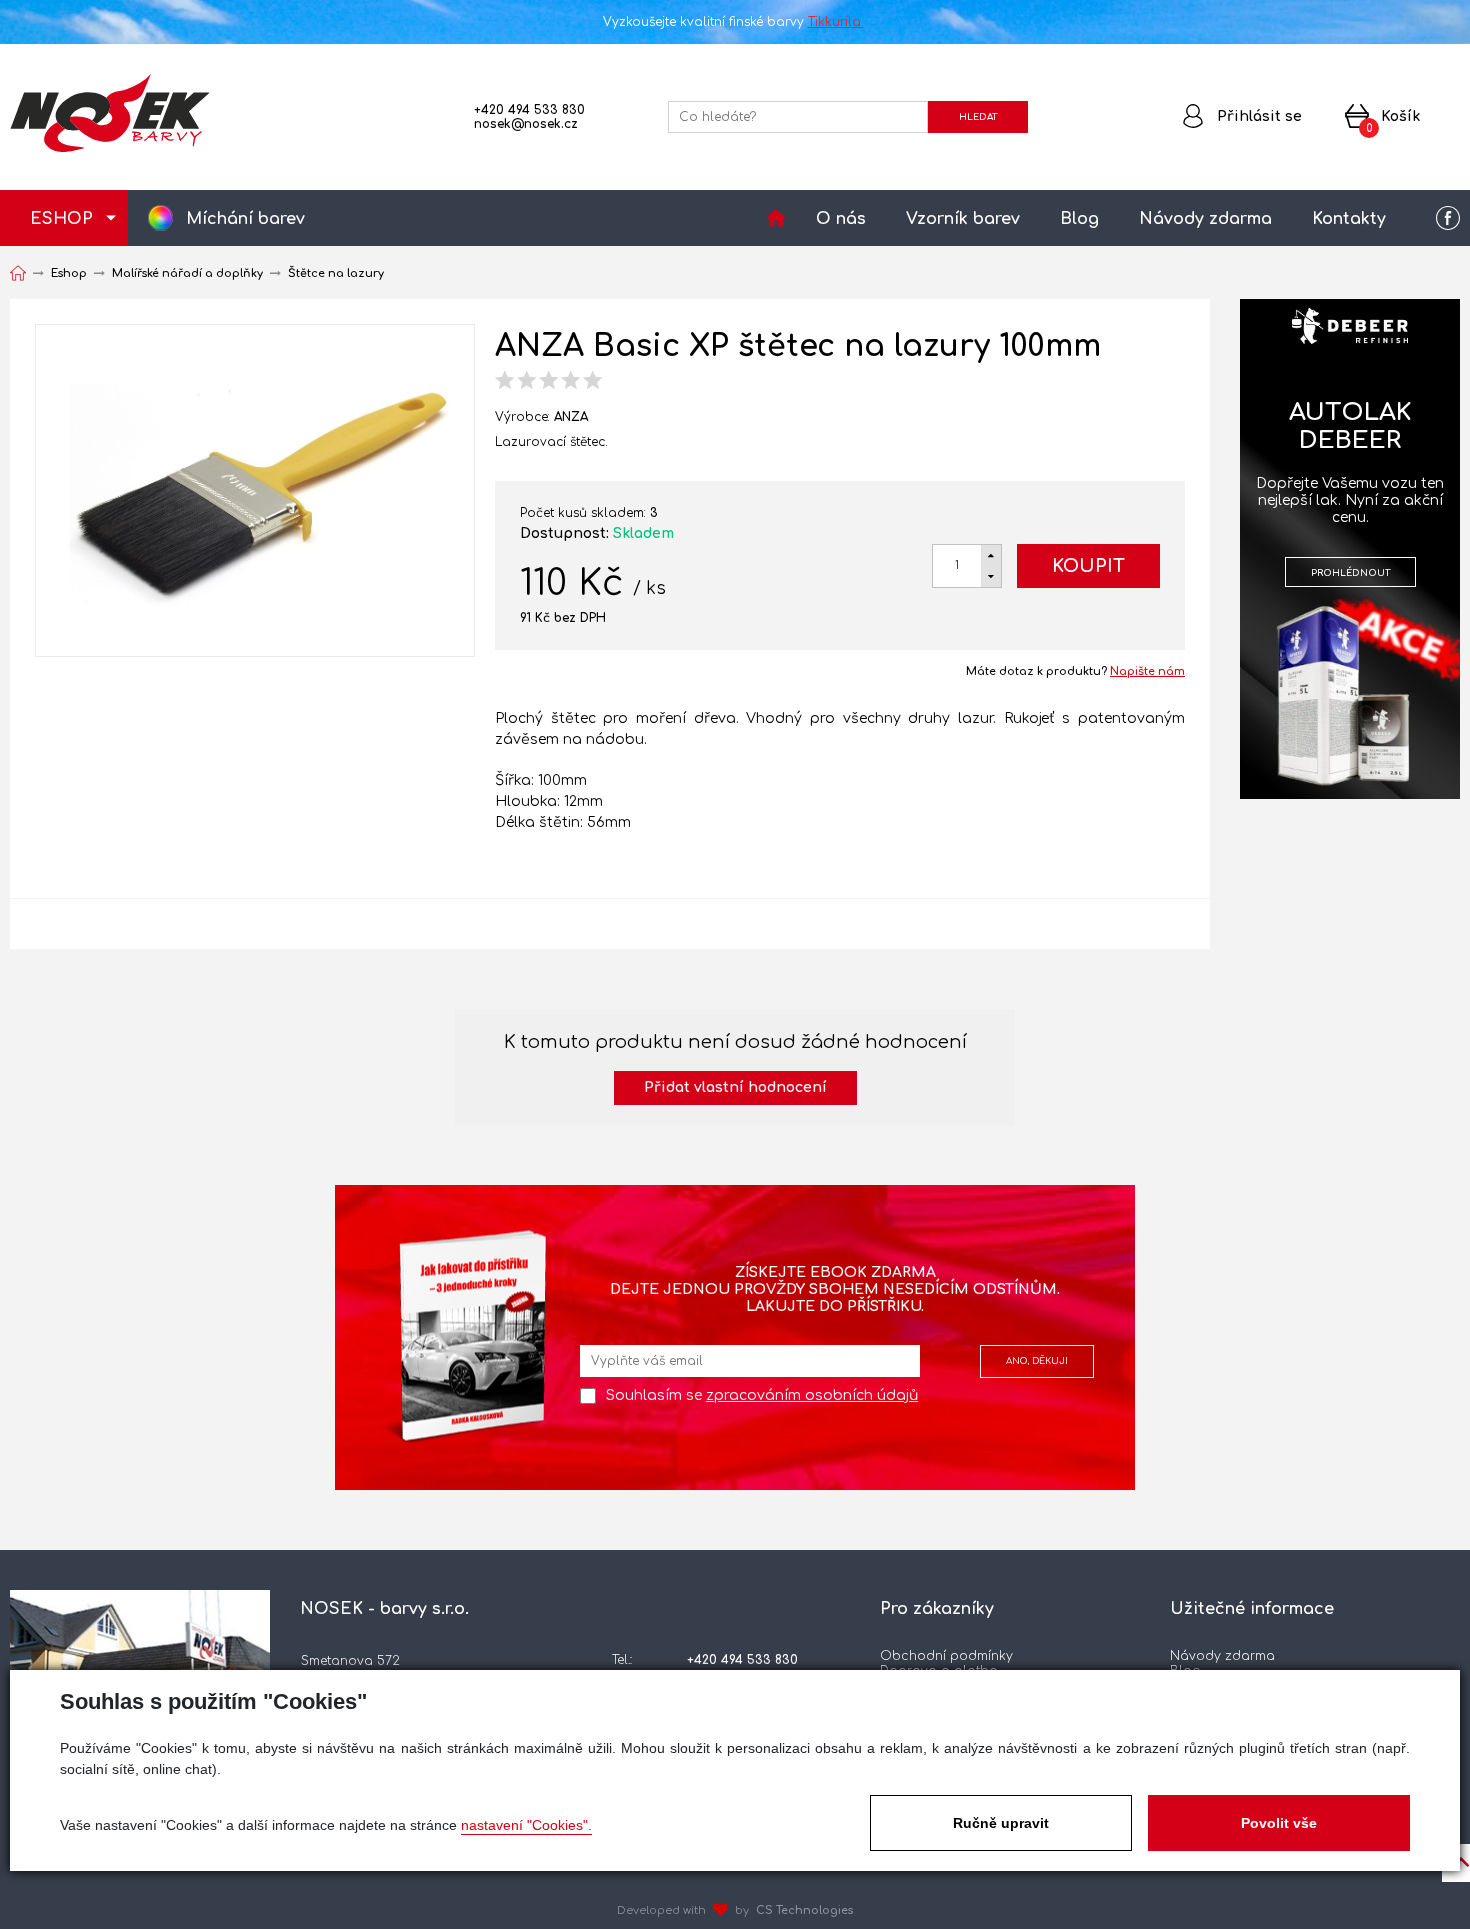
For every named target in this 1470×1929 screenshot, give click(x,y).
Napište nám (1147, 671)
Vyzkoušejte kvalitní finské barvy (733, 22)
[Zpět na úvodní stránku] (110, 113)
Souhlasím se (762, 1395)
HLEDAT (978, 117)
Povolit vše (1279, 1823)
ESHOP (61, 219)
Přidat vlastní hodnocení (735, 1087)
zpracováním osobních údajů (812, 1395)
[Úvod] (776, 218)
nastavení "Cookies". (526, 1825)
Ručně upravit (1001, 1823)
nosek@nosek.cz (526, 124)
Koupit (1088, 566)
